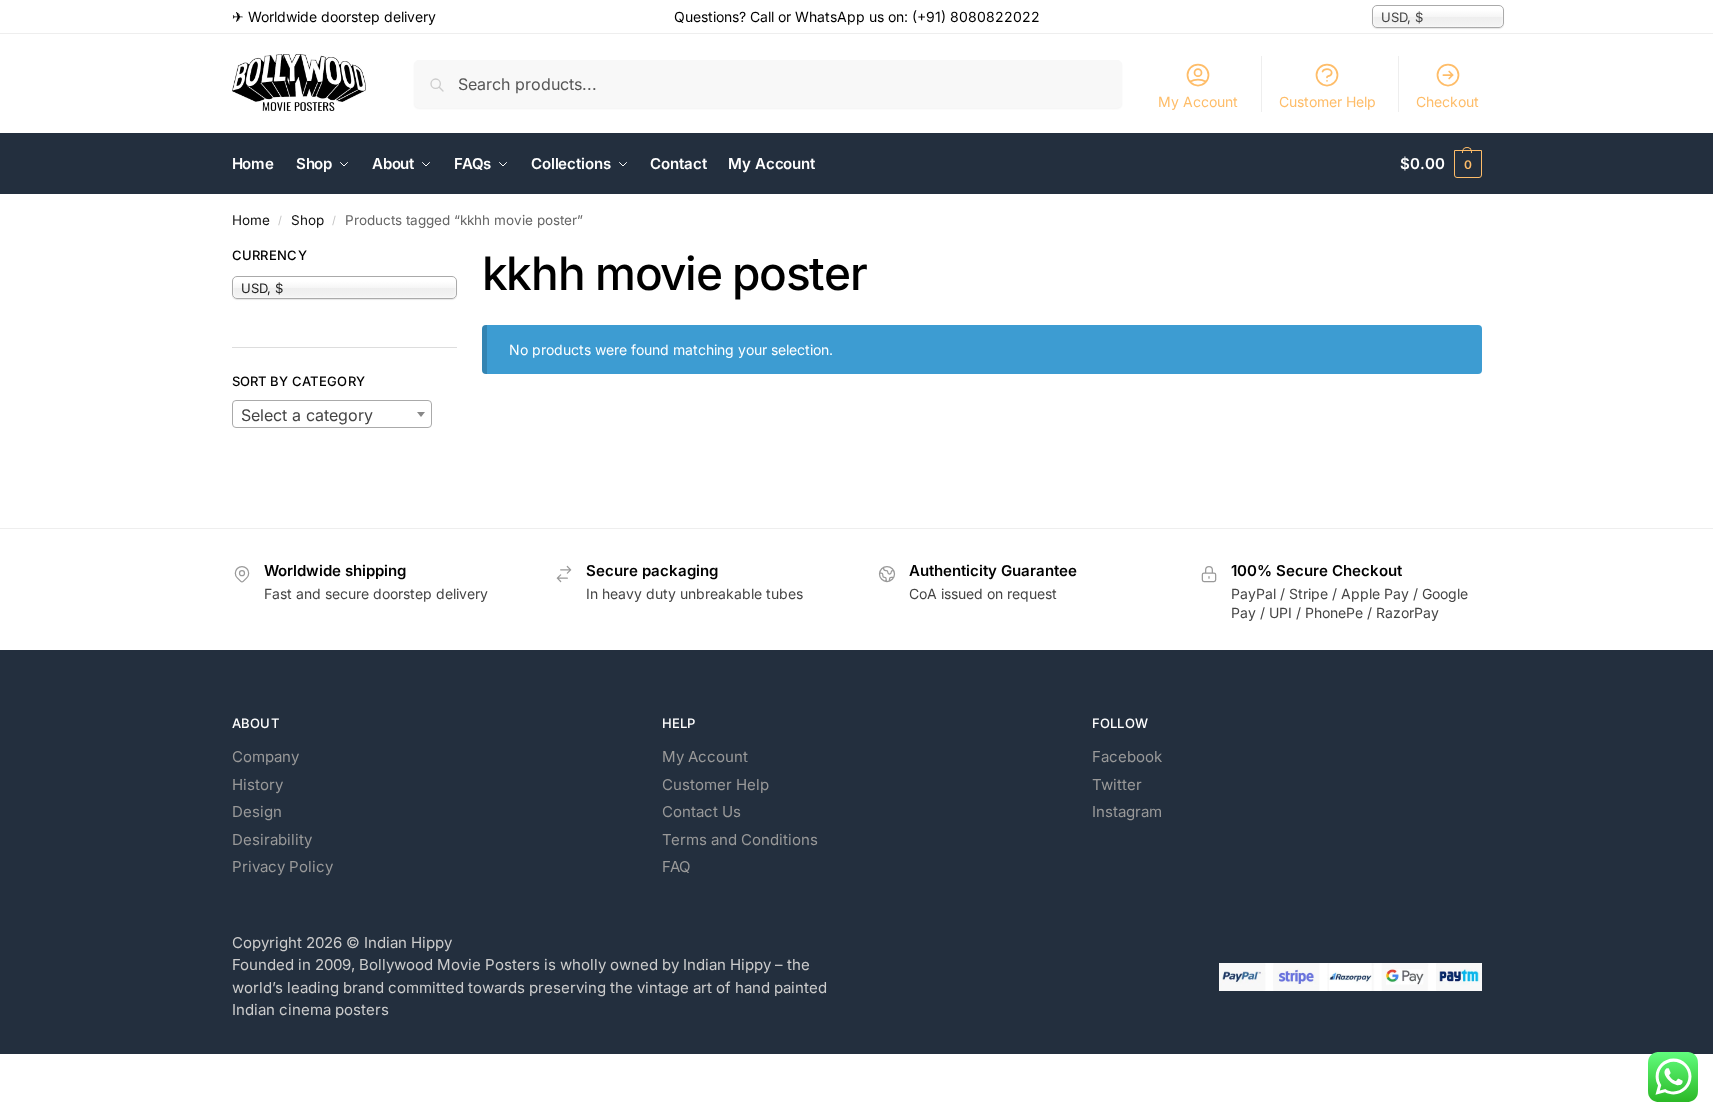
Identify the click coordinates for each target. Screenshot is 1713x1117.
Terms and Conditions (740, 839)
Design (257, 811)
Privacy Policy (282, 866)
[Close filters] (463, 258)
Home (251, 220)
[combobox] (332, 414)
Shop (307, 220)
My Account (1198, 101)
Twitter (1117, 784)
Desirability (272, 839)
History (257, 784)
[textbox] (332, 415)
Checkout (1447, 101)
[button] (1440, 164)
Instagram (1127, 811)
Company (265, 756)
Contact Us (701, 811)
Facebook (1127, 756)
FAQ (676, 866)
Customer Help (1327, 101)
